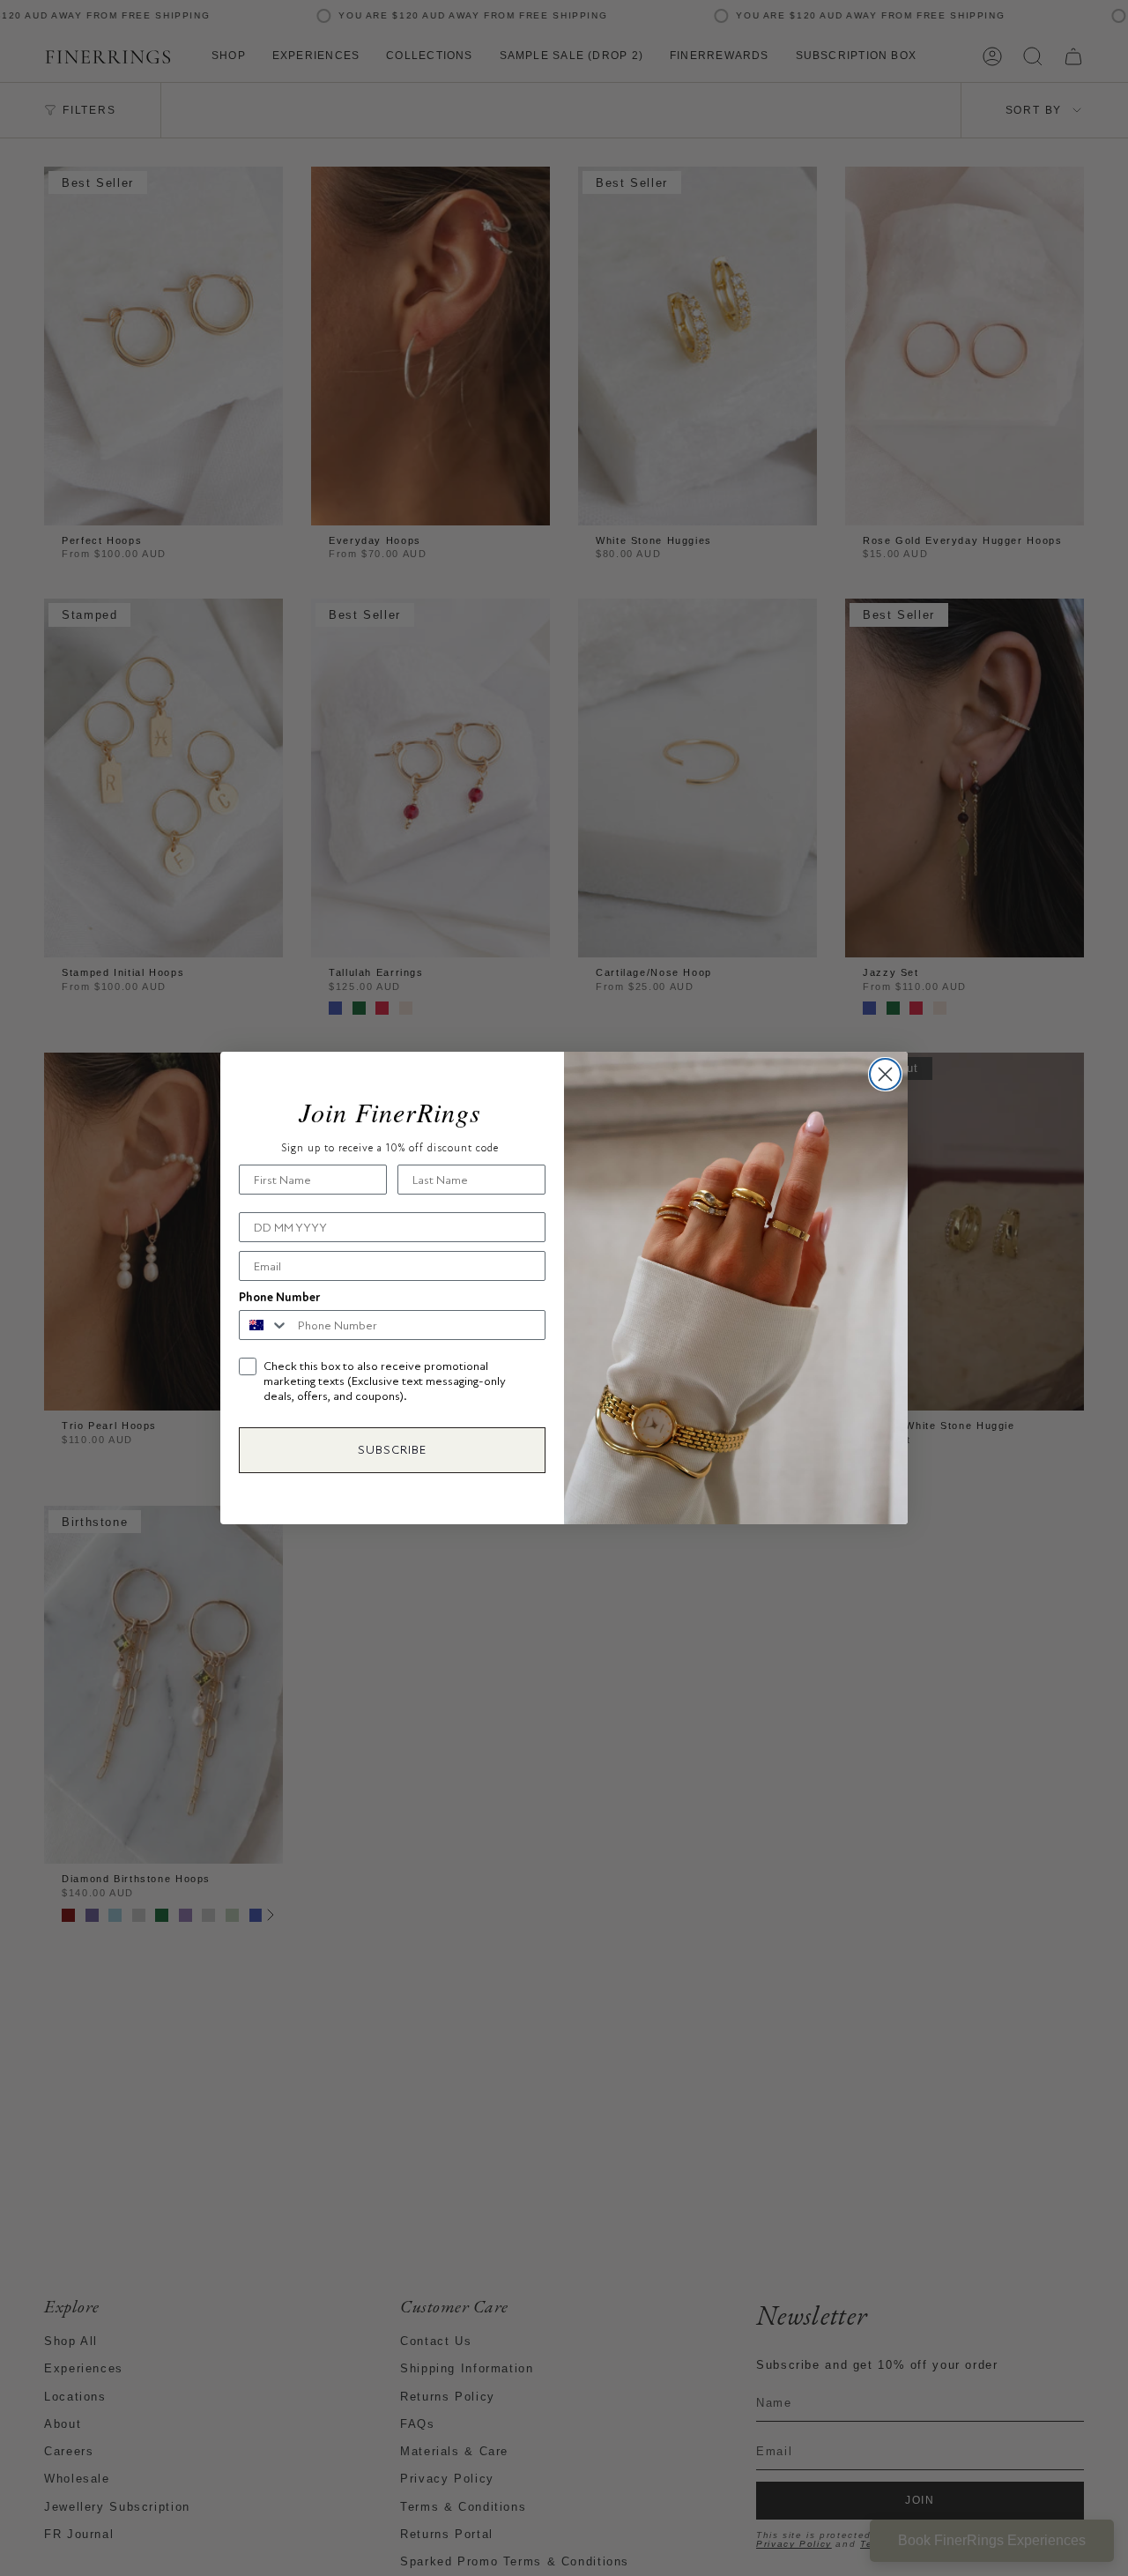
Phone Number (279, 1297)
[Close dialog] (885, 1074)
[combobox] (264, 1325)
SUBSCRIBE (392, 1450)
